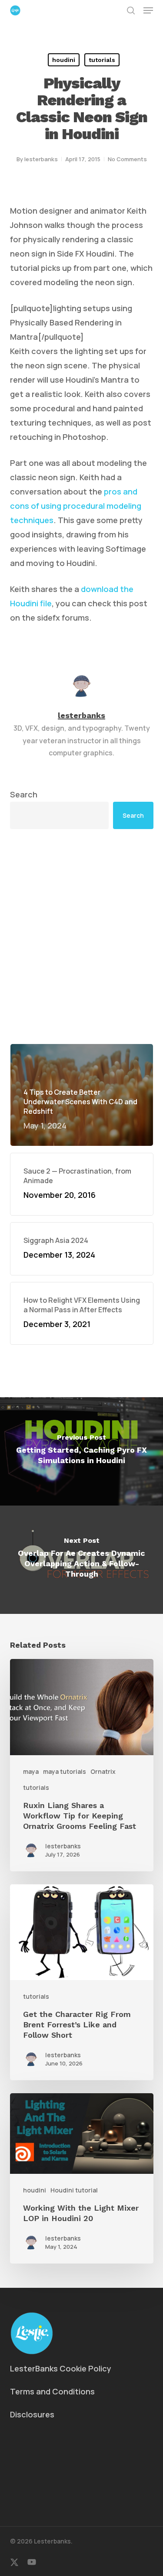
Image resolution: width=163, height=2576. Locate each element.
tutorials (102, 60)
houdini (64, 60)
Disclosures (32, 2414)
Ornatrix (103, 1771)
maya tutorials (65, 1771)
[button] (148, 10)
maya (31, 1771)
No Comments (127, 159)
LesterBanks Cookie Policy (61, 2368)
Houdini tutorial (74, 2190)
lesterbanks (41, 159)
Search (24, 794)
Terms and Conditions (52, 2391)
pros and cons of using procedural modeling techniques (76, 506)
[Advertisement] (81, 936)
